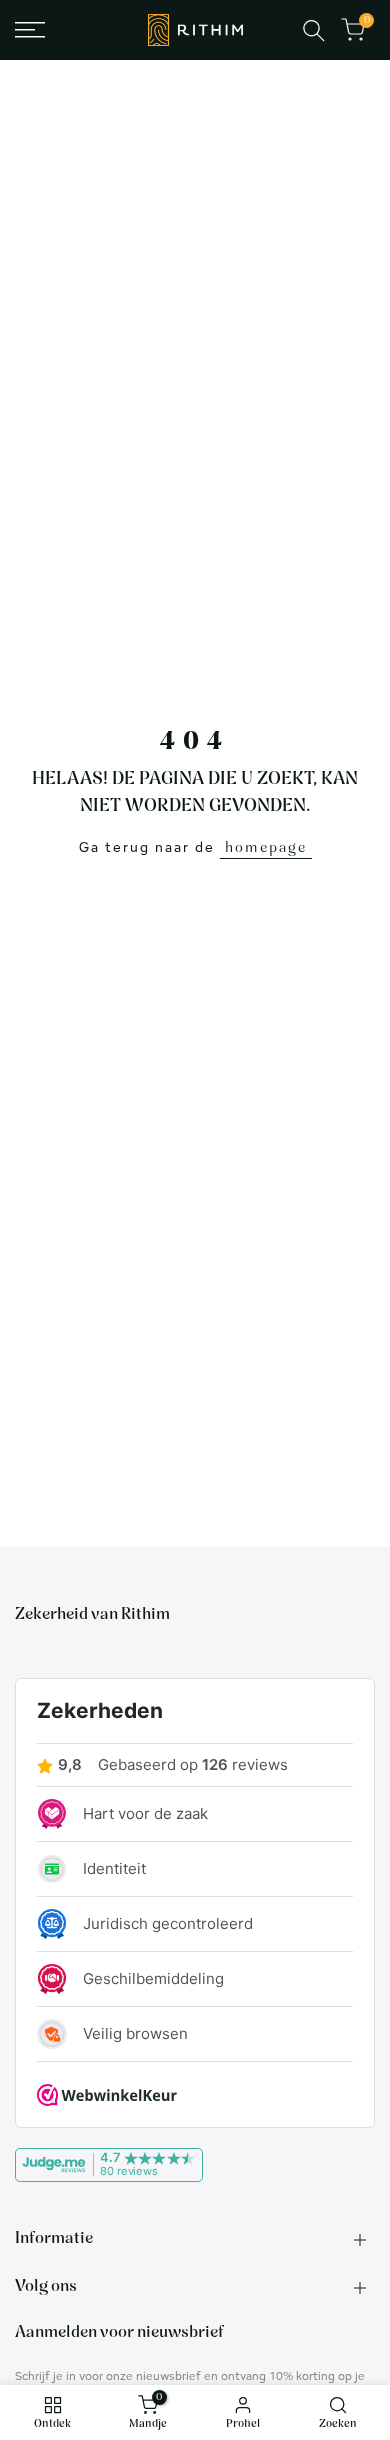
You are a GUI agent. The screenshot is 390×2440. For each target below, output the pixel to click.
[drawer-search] (314, 30)
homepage (266, 848)
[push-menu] (30, 30)
